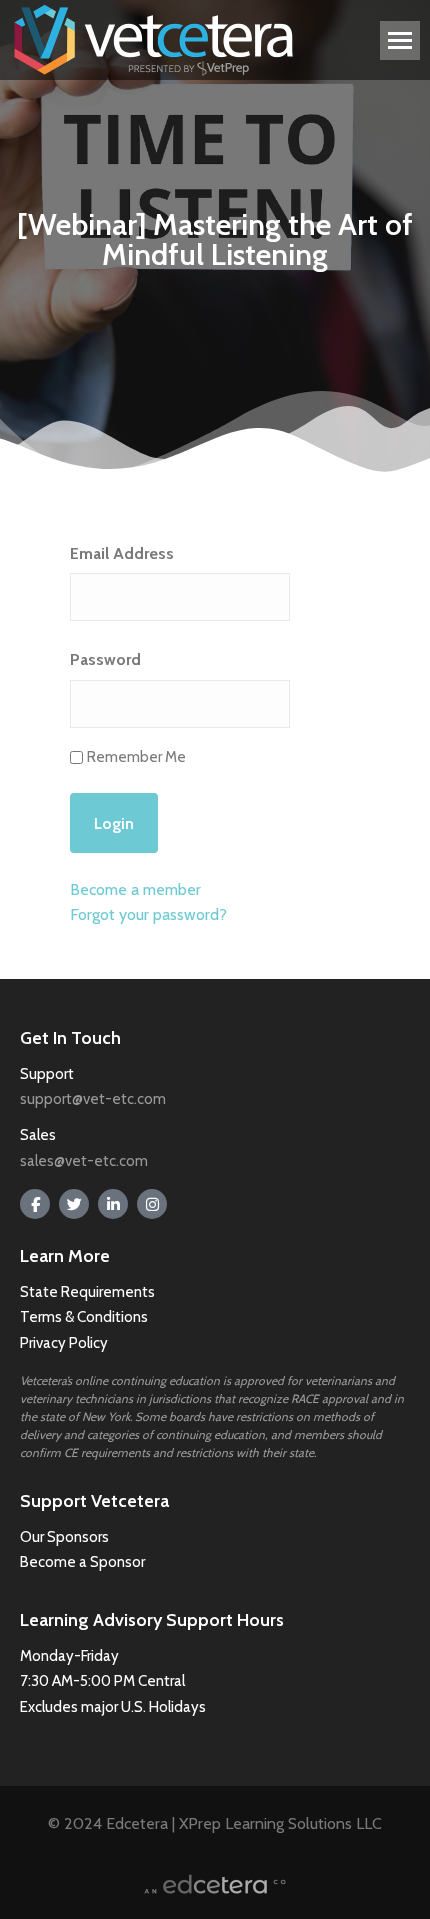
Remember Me (136, 757)
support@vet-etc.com (93, 1099)
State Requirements (87, 1292)
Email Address (122, 553)
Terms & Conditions (85, 1317)
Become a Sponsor (82, 1562)
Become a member (135, 889)
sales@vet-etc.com (84, 1161)
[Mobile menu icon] (400, 40)
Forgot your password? (148, 914)
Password (105, 659)
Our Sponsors (64, 1537)
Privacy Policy (64, 1343)
